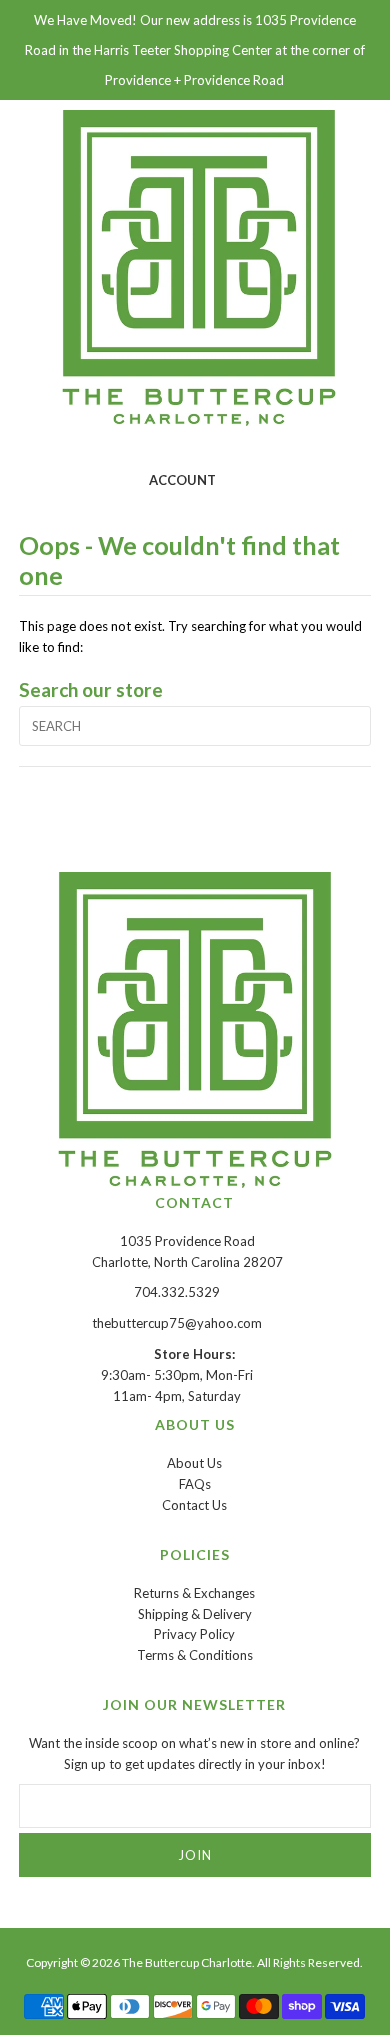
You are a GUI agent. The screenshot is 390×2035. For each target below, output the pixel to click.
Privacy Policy (194, 1634)
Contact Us (194, 1505)
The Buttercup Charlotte (187, 1962)
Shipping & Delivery (195, 1614)
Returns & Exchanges (194, 1593)
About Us (194, 1463)
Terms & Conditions (195, 1655)
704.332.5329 (177, 1292)
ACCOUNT (182, 480)
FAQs (195, 1484)
